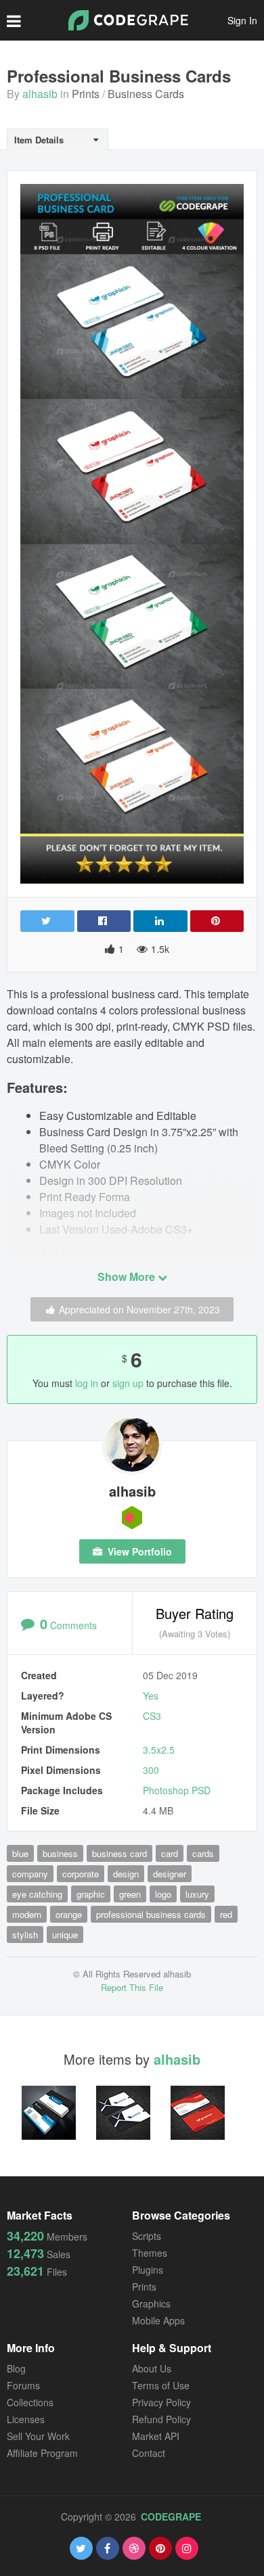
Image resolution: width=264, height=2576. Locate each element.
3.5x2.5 (159, 1750)
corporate (81, 1874)
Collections (30, 2402)
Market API (156, 2436)
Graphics (151, 2303)
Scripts (147, 2236)
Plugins (148, 2270)
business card (119, 1853)
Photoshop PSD (177, 1790)
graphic (91, 1894)
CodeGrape (171, 2516)
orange (69, 1914)
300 (151, 1770)
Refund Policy (161, 2419)
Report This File (132, 1987)
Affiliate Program (42, 2453)
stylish (25, 1935)
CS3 (152, 1716)
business (60, 1853)
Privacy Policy (161, 2402)
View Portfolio (138, 1551)
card (170, 1853)
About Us (152, 2368)
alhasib (40, 94)
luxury (197, 1894)
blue (20, 1853)
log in (87, 1383)
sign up (128, 1383)
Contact (149, 2453)
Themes (150, 2253)
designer (170, 1874)
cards (203, 1853)
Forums (23, 2385)
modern (27, 1914)
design (126, 1874)
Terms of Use (161, 2385)
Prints (86, 94)
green (130, 1894)
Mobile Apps (158, 2320)
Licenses (26, 2419)
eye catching (37, 1894)
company (30, 1874)
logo (163, 1894)
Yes (151, 1695)
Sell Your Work (38, 2436)
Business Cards (146, 94)
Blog (16, 2368)
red (226, 1914)
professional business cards (151, 1914)
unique (65, 1935)
